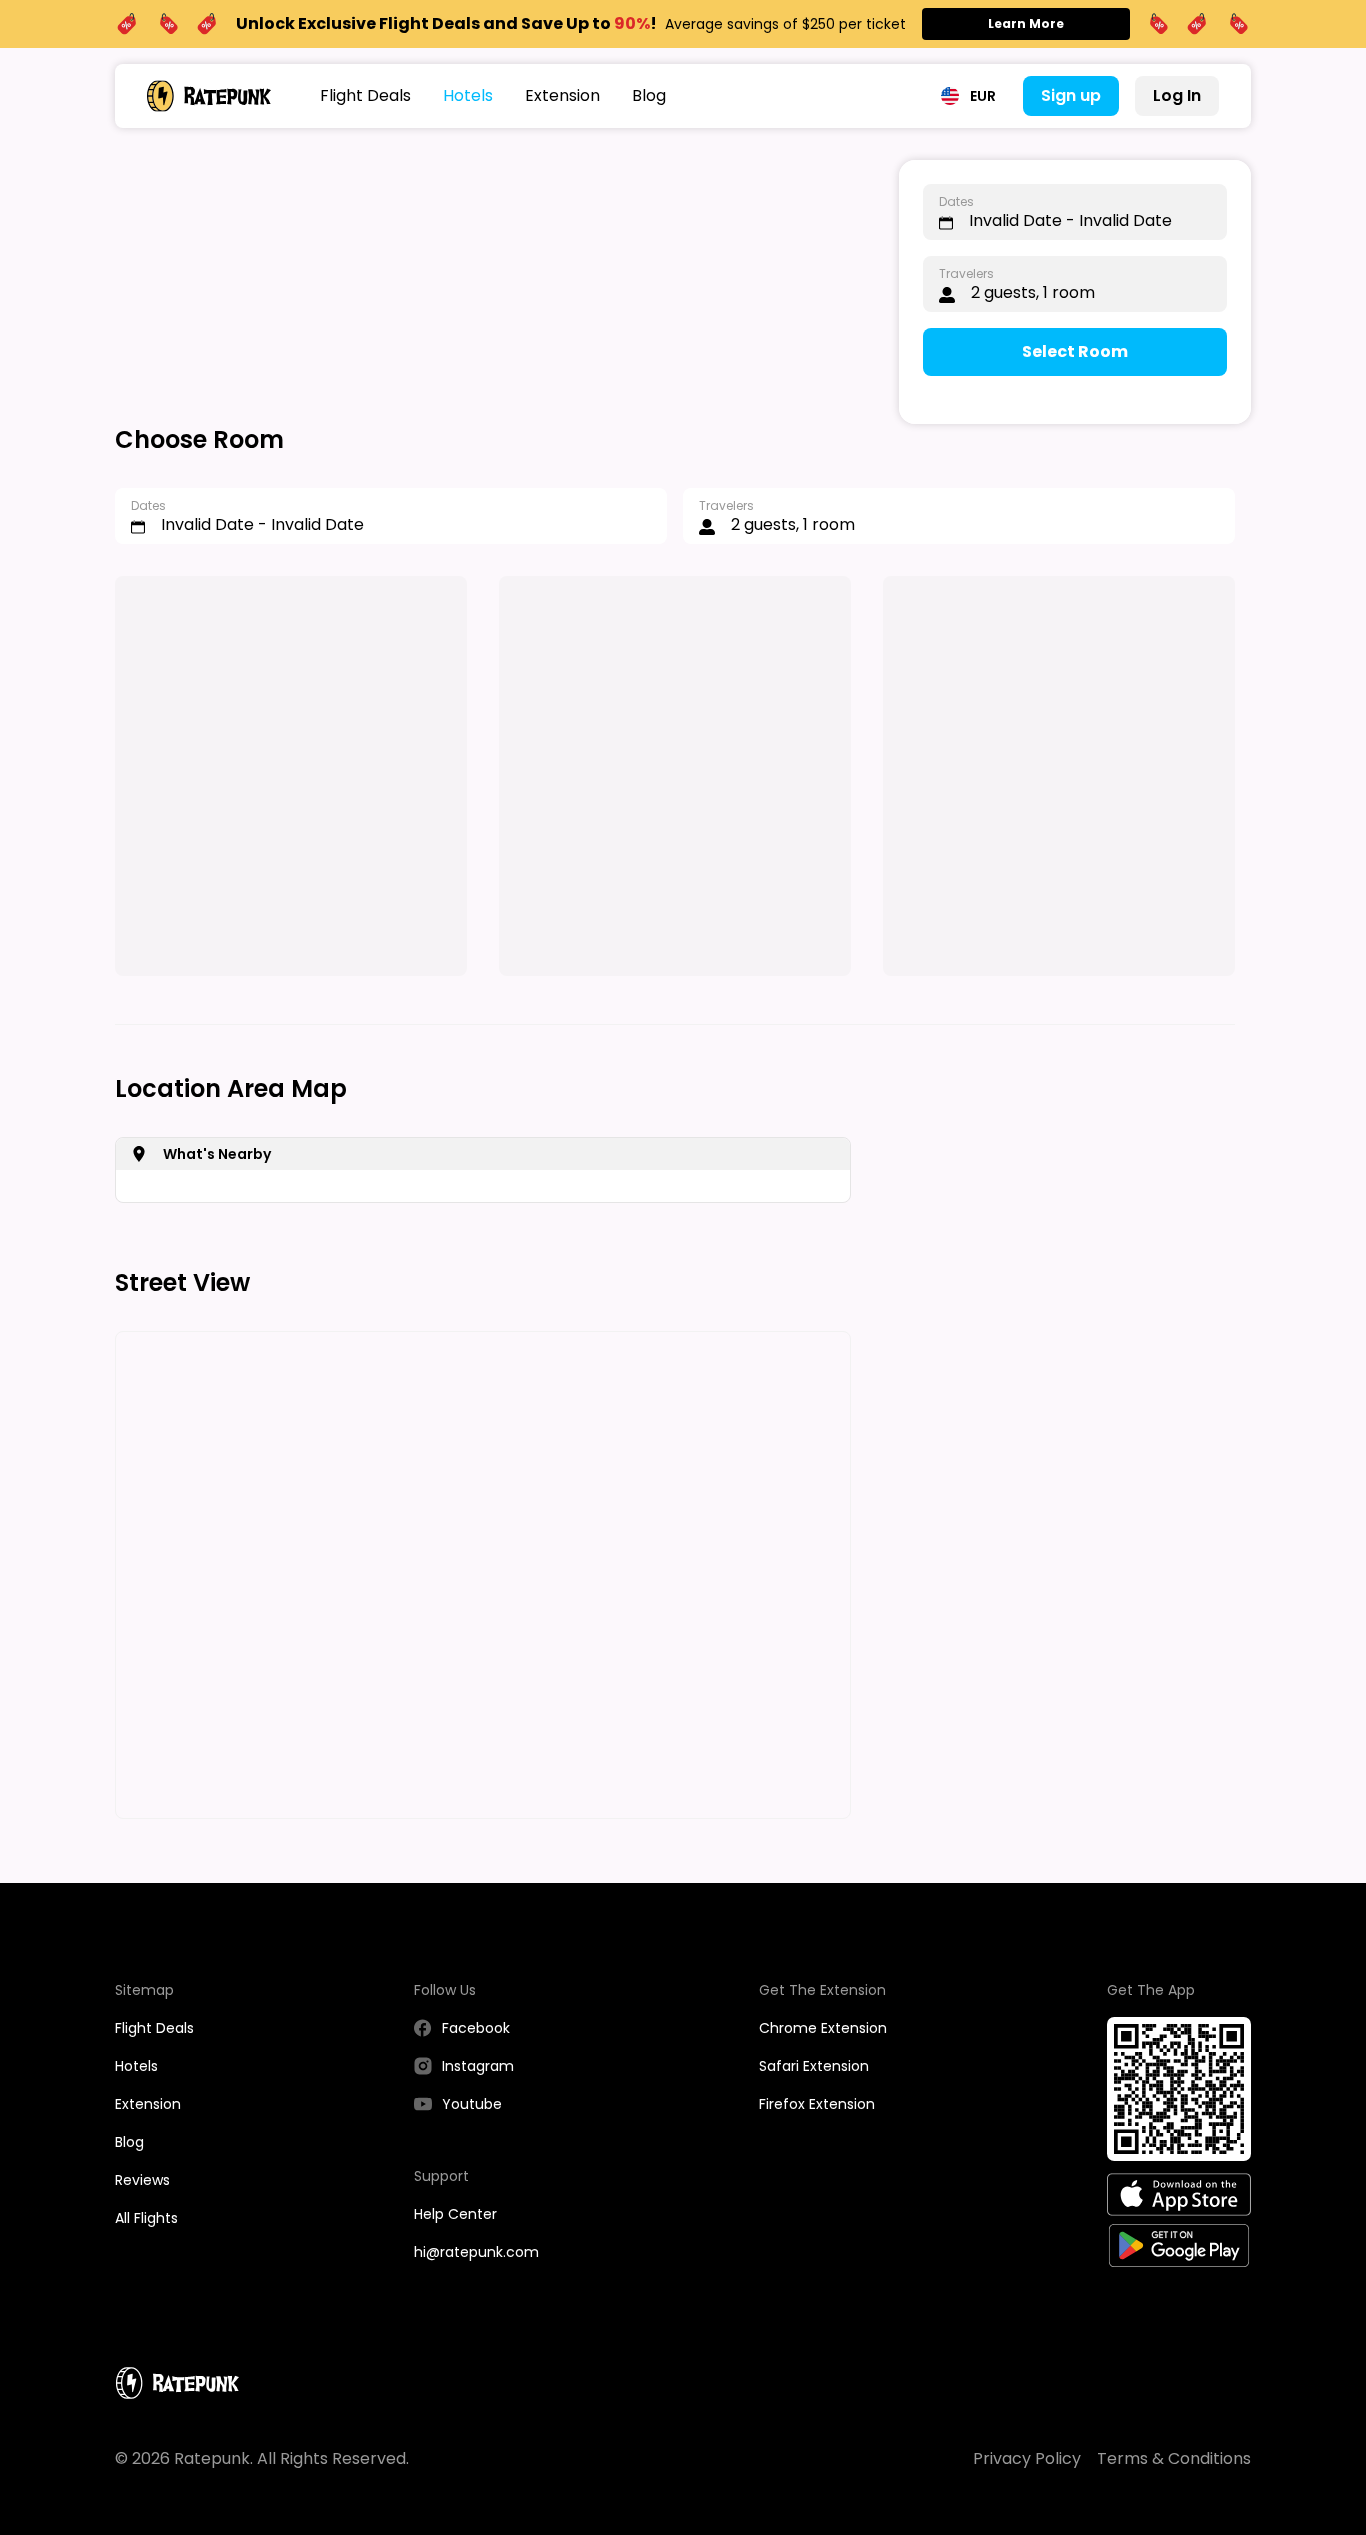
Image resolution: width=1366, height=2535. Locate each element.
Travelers (966, 273)
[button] (968, 96)
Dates (956, 201)
